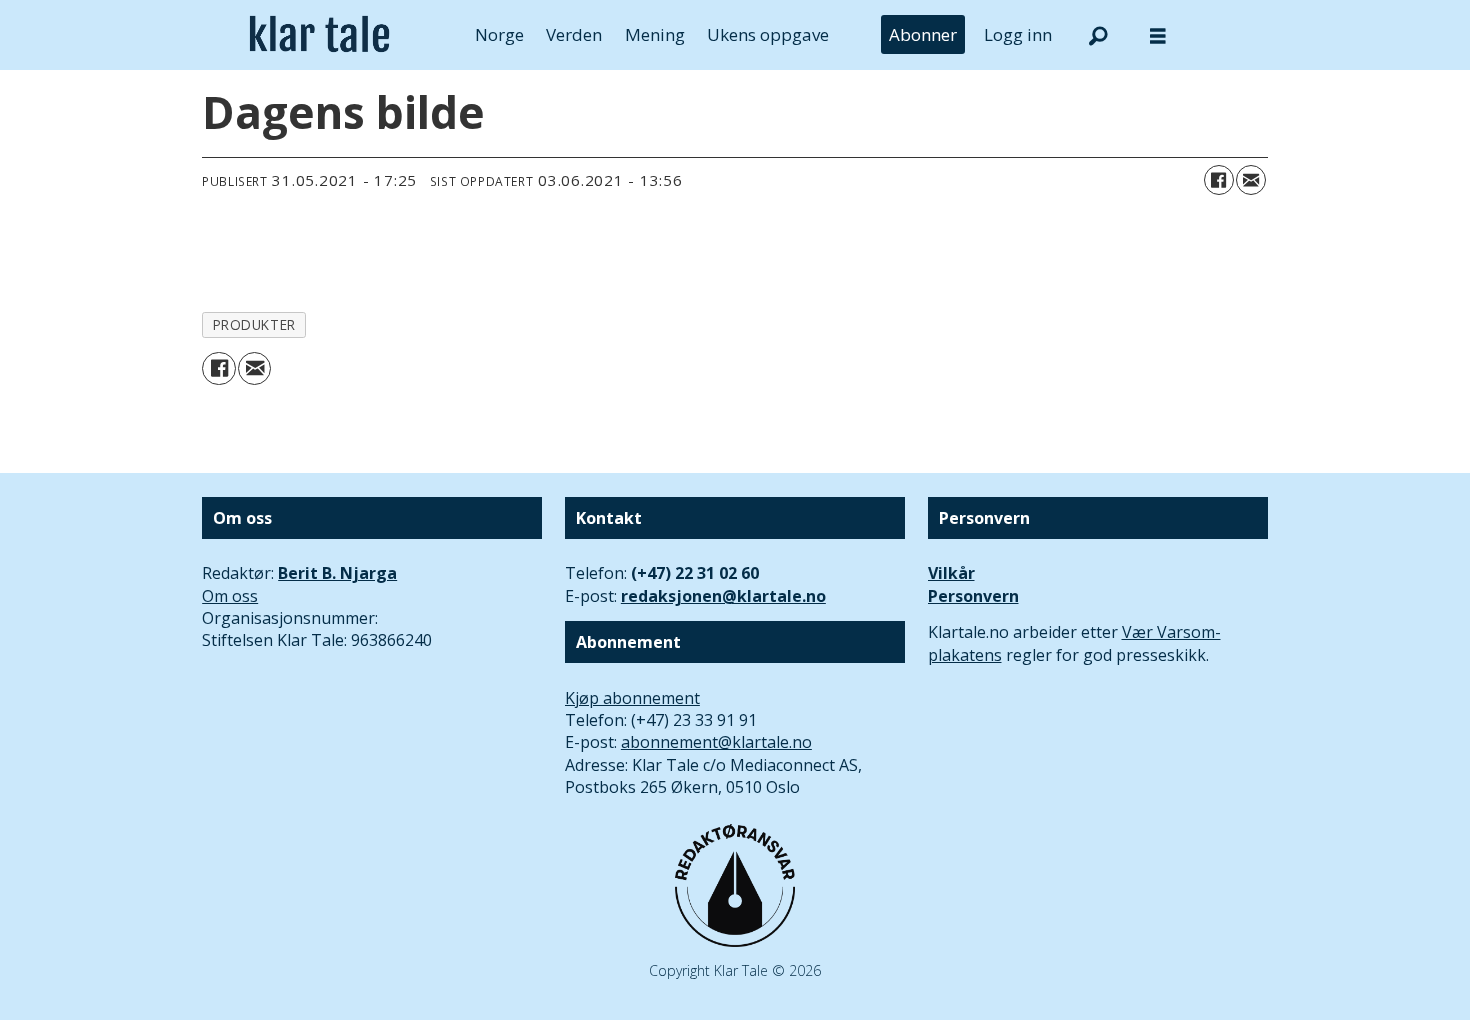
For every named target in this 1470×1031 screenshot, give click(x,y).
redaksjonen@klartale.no (723, 596)
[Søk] (1098, 35)
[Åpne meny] (1158, 35)
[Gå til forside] (319, 35)
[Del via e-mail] (1251, 180)
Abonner (923, 34)
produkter (254, 324)
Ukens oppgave (768, 34)
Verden (574, 34)
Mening (655, 34)
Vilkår (951, 573)
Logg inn (1018, 34)
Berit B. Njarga (337, 573)
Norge (499, 34)
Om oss (230, 596)
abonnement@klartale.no (716, 742)
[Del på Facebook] (1219, 180)
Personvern (973, 596)
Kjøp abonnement (632, 698)
